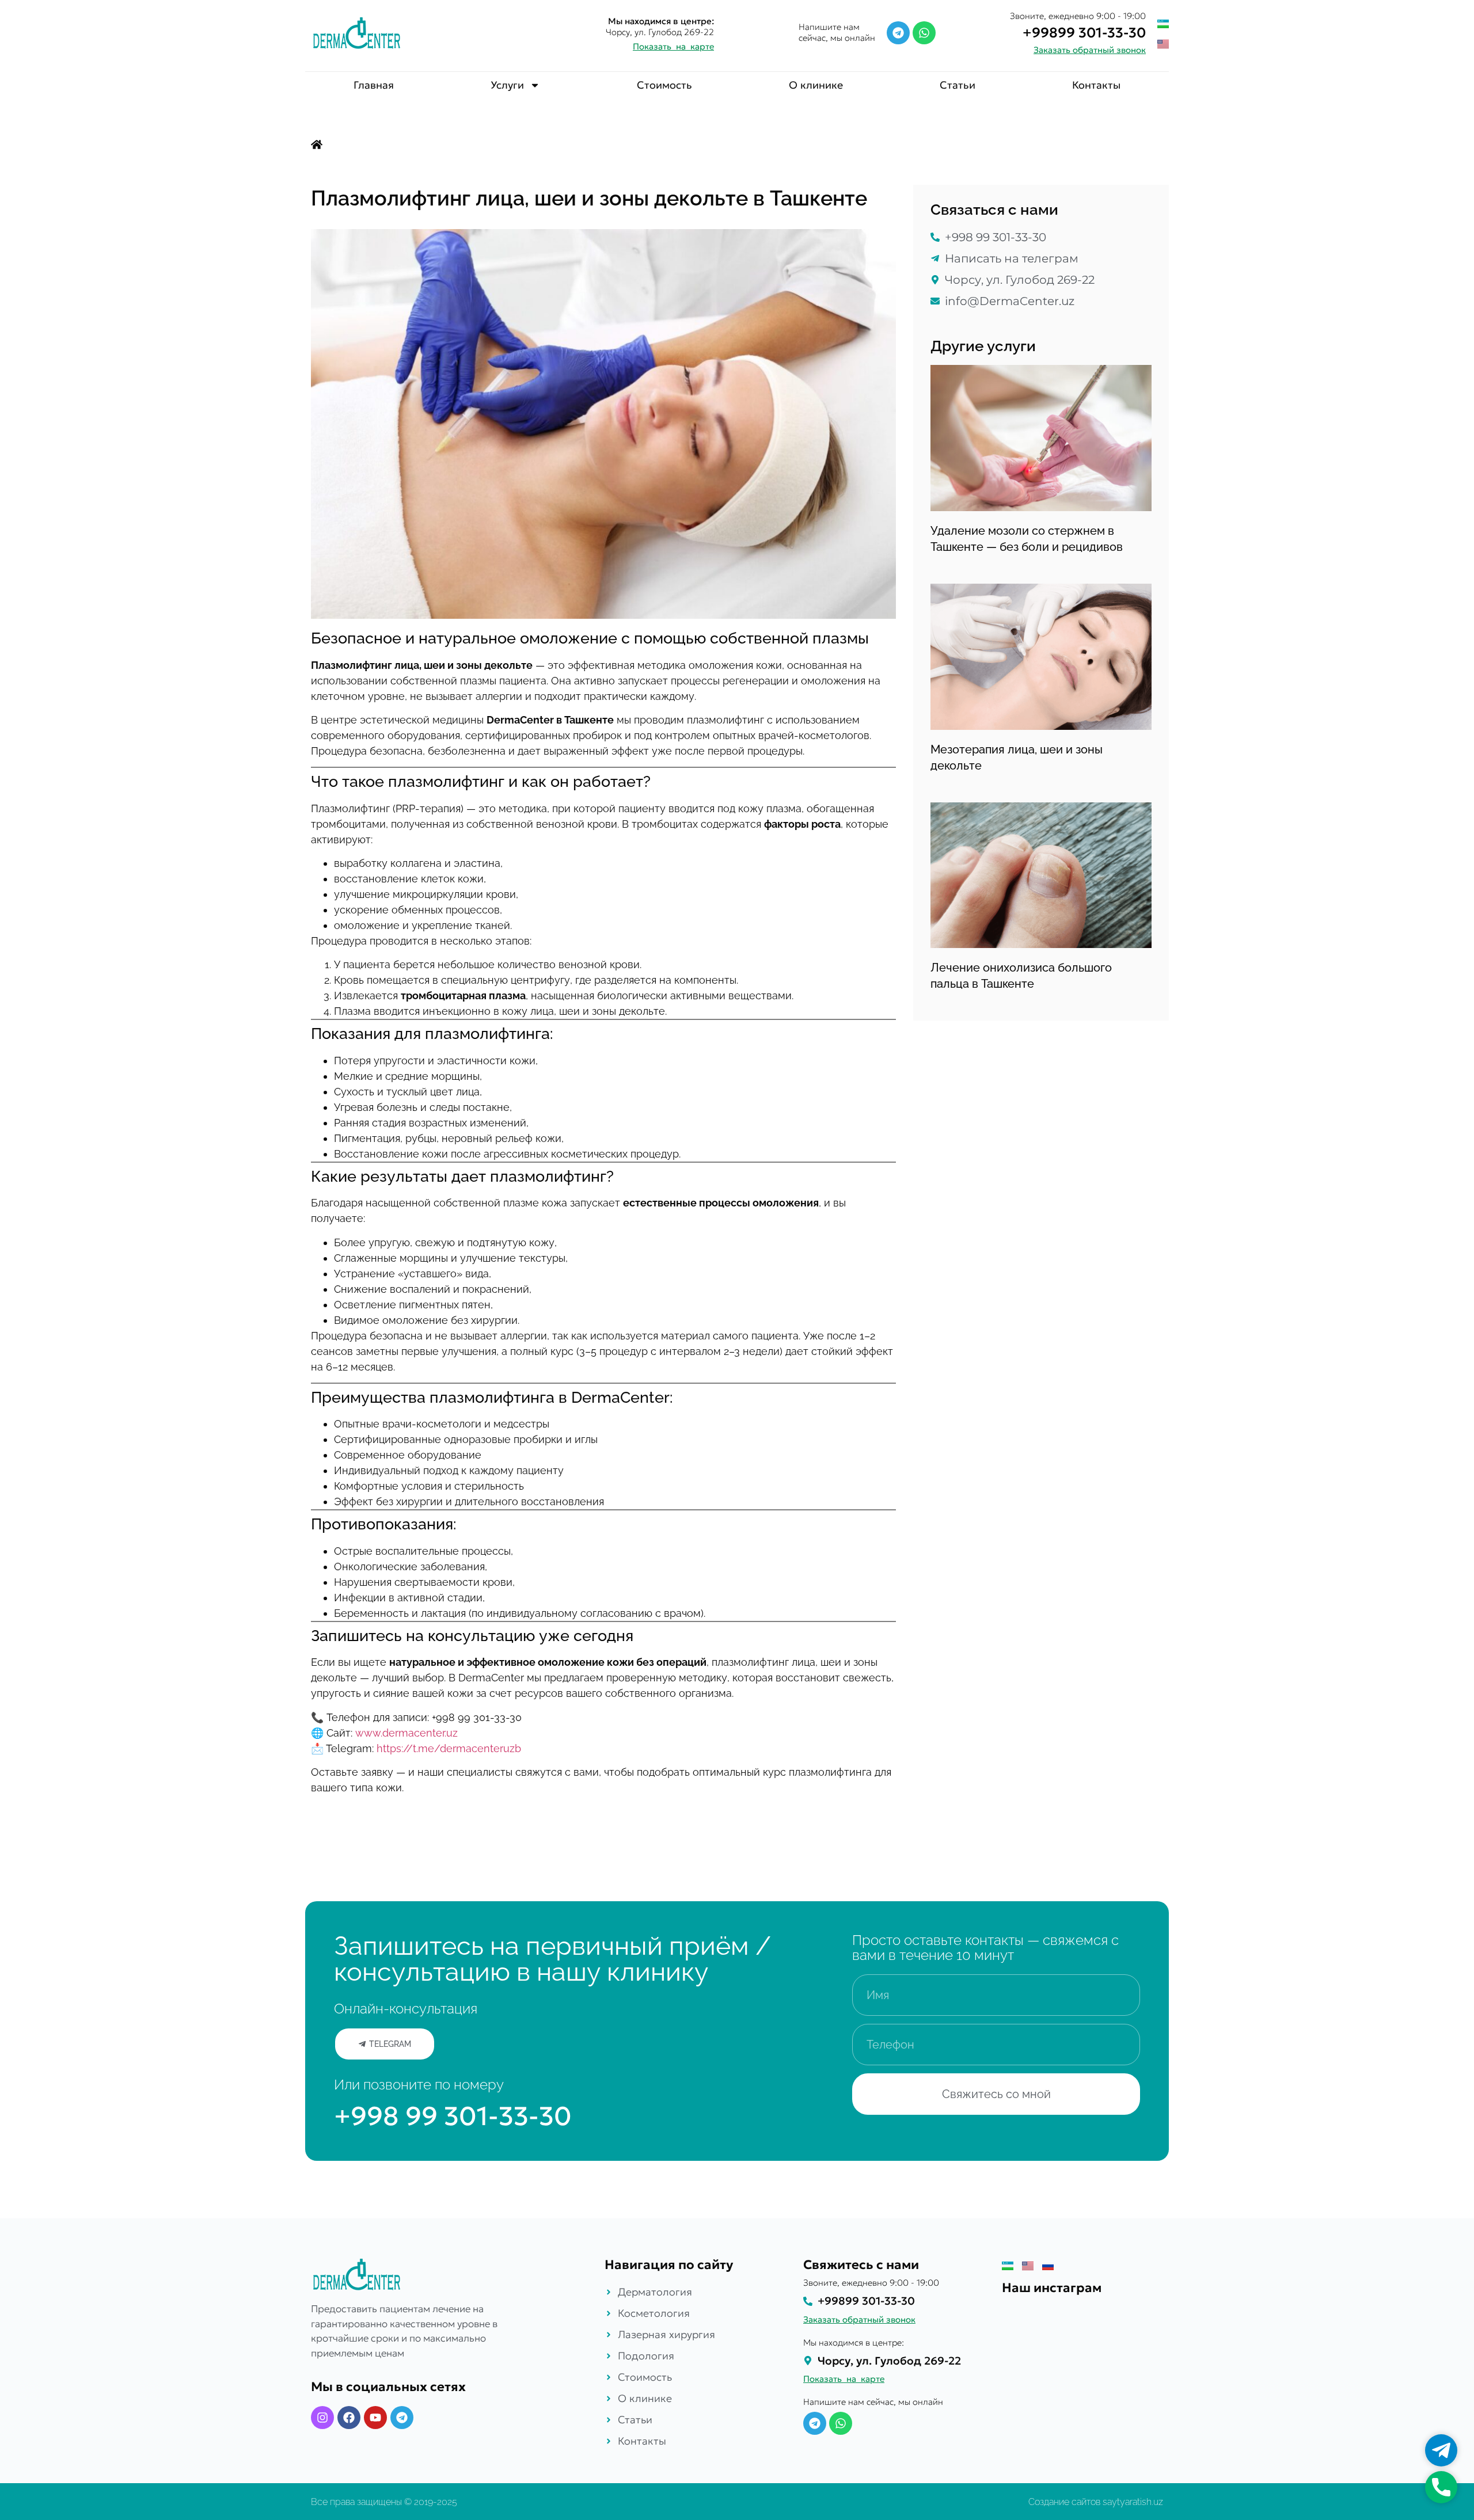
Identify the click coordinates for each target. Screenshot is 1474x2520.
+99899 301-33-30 (1084, 33)
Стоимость (664, 85)
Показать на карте (673, 46)
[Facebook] (349, 2418)
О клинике (816, 85)
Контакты (1096, 85)
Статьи (958, 85)
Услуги (507, 85)
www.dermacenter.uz (407, 1733)
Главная (374, 85)
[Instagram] (322, 2418)
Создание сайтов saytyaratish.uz (1096, 2502)
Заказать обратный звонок (1090, 50)
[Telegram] (898, 33)
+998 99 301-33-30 (453, 2116)
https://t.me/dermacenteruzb (449, 1748)
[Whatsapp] (924, 33)
